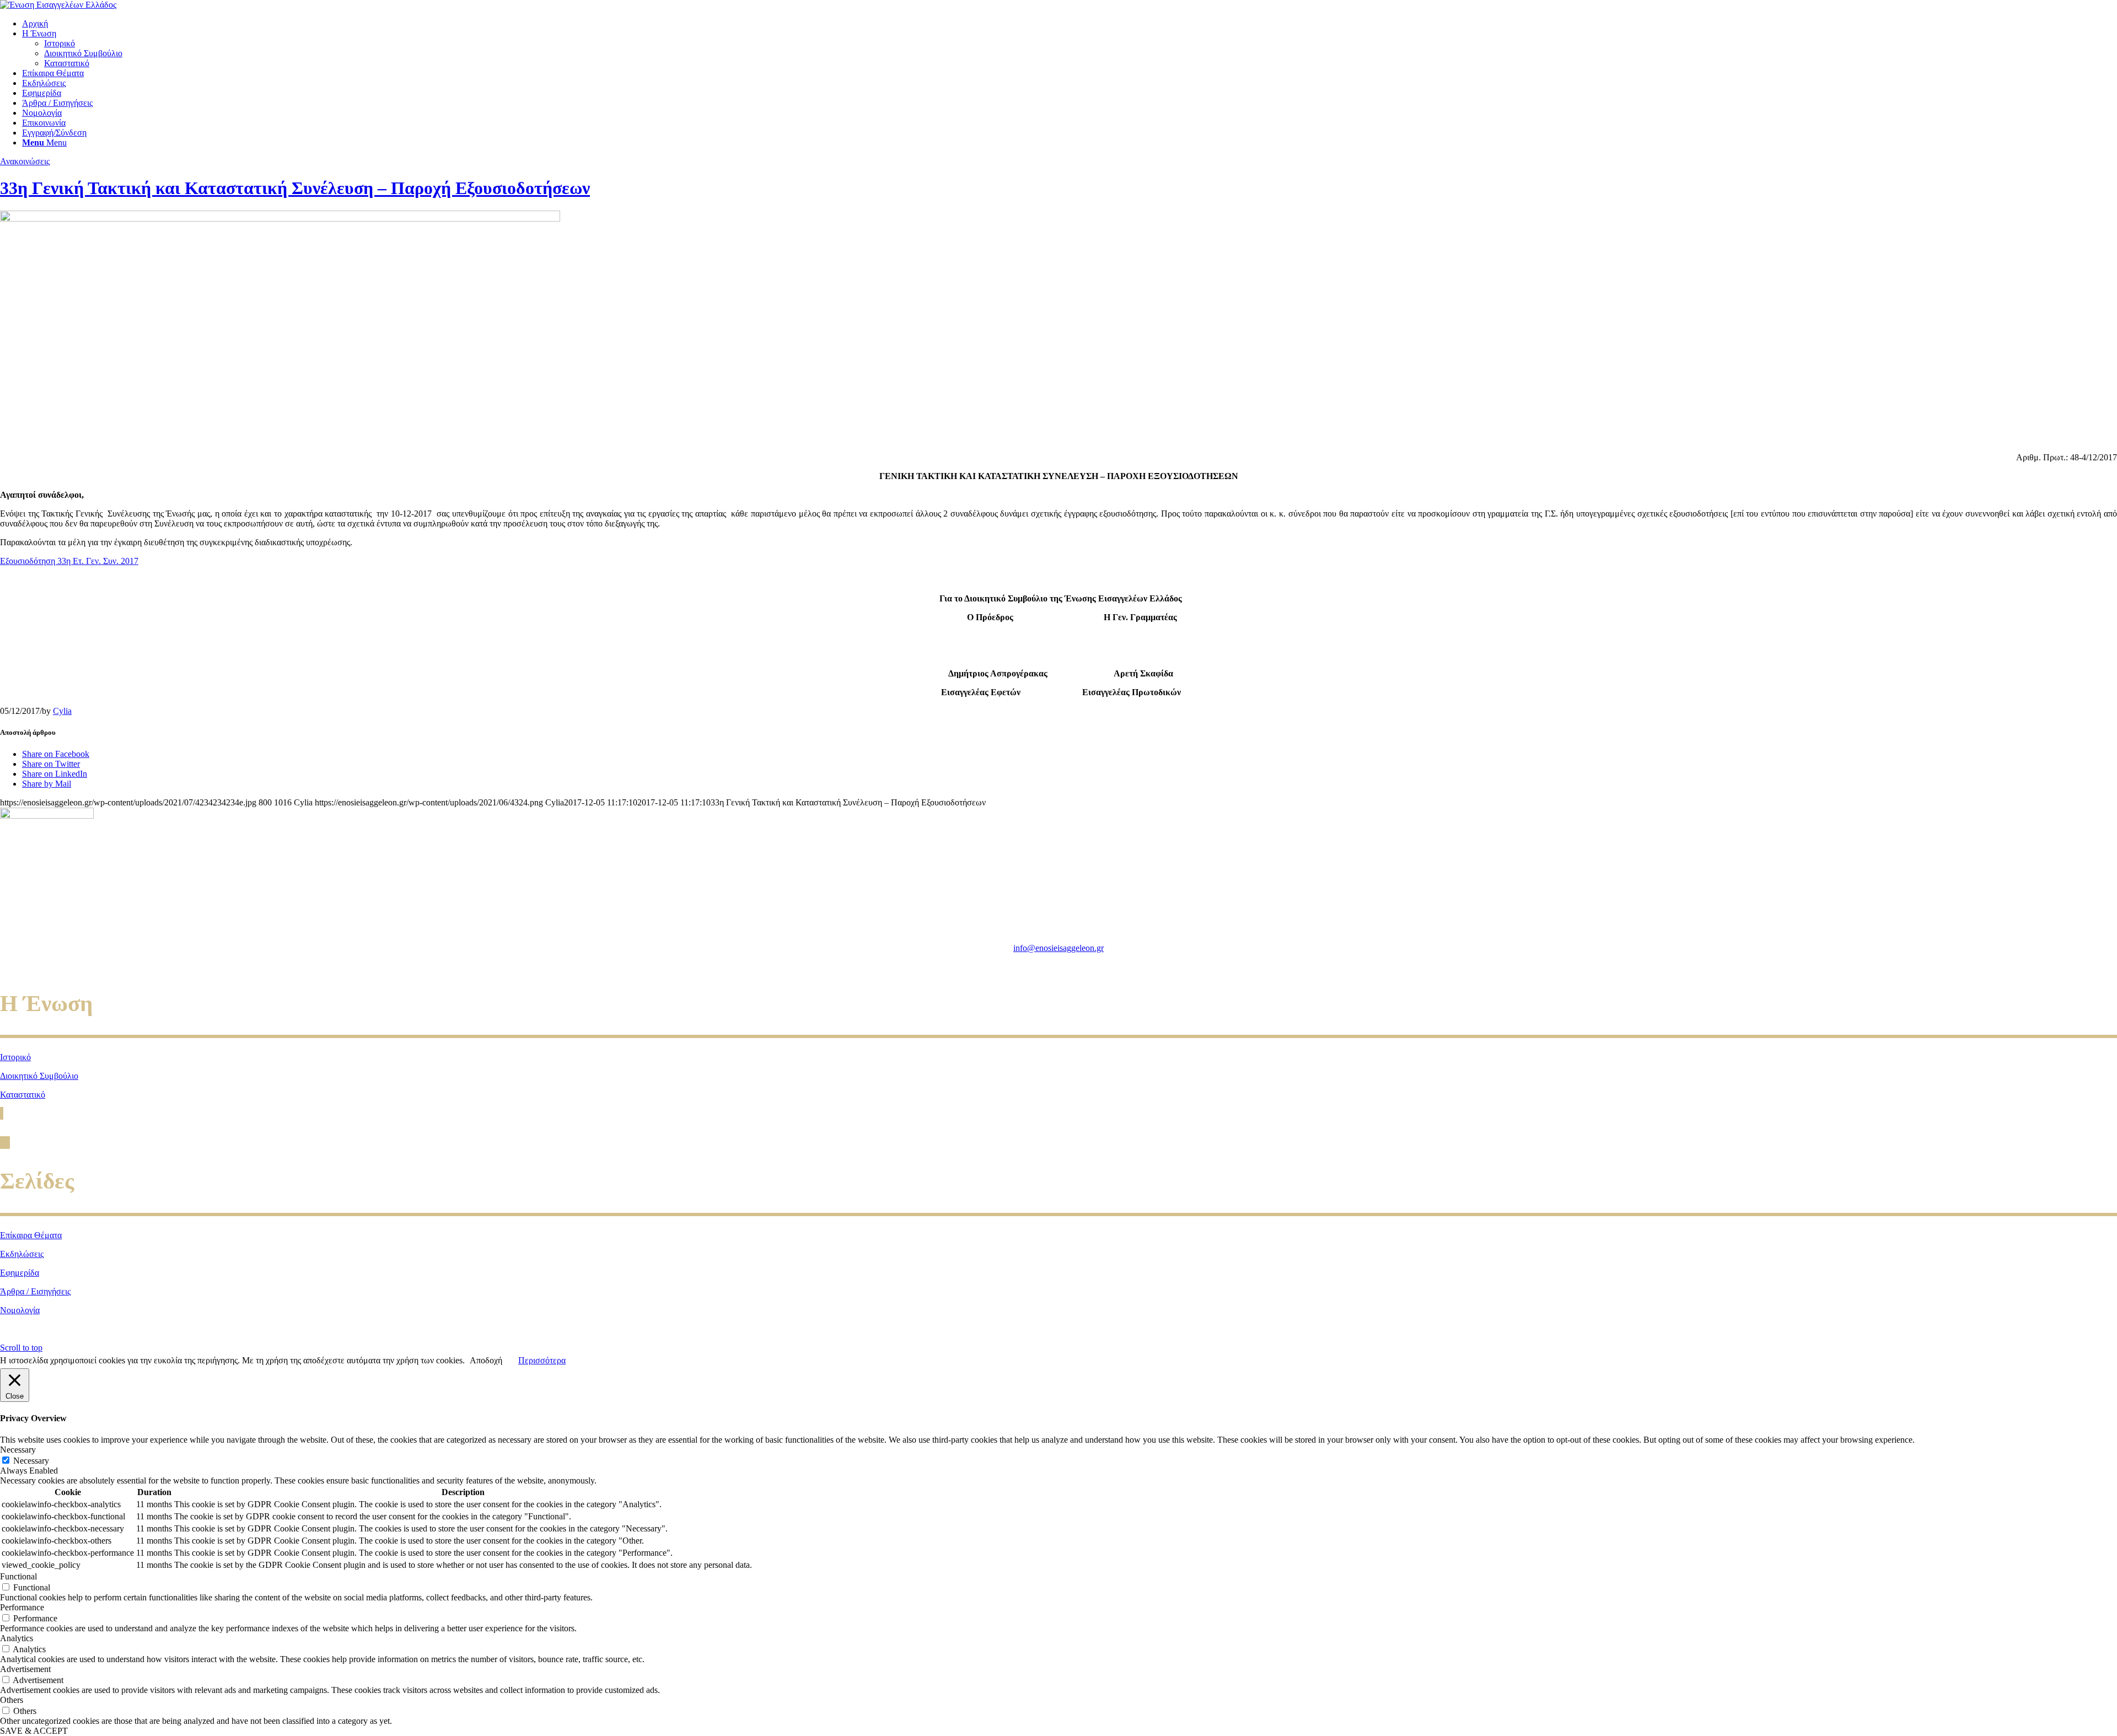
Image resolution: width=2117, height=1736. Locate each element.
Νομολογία (20, 1310)
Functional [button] (18, 1576)
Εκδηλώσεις (22, 1254)
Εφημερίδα (20, 1273)
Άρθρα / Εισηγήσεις (35, 1291)
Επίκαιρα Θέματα (31, 1235)
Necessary (31, 1461)
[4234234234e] (280, 219)
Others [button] (12, 1700)
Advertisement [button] (25, 1669)
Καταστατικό (23, 1095)
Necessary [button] (18, 1450)
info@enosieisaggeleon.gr (1058, 948)
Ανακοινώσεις (25, 161)
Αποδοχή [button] (486, 1360)
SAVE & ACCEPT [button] (34, 1731)
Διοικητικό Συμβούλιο (39, 1076)
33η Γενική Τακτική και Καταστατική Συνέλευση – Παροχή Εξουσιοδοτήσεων (295, 188)
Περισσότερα (542, 1360)
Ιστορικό (15, 1057)
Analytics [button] (17, 1638)
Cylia (62, 711)
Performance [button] (22, 1607)
